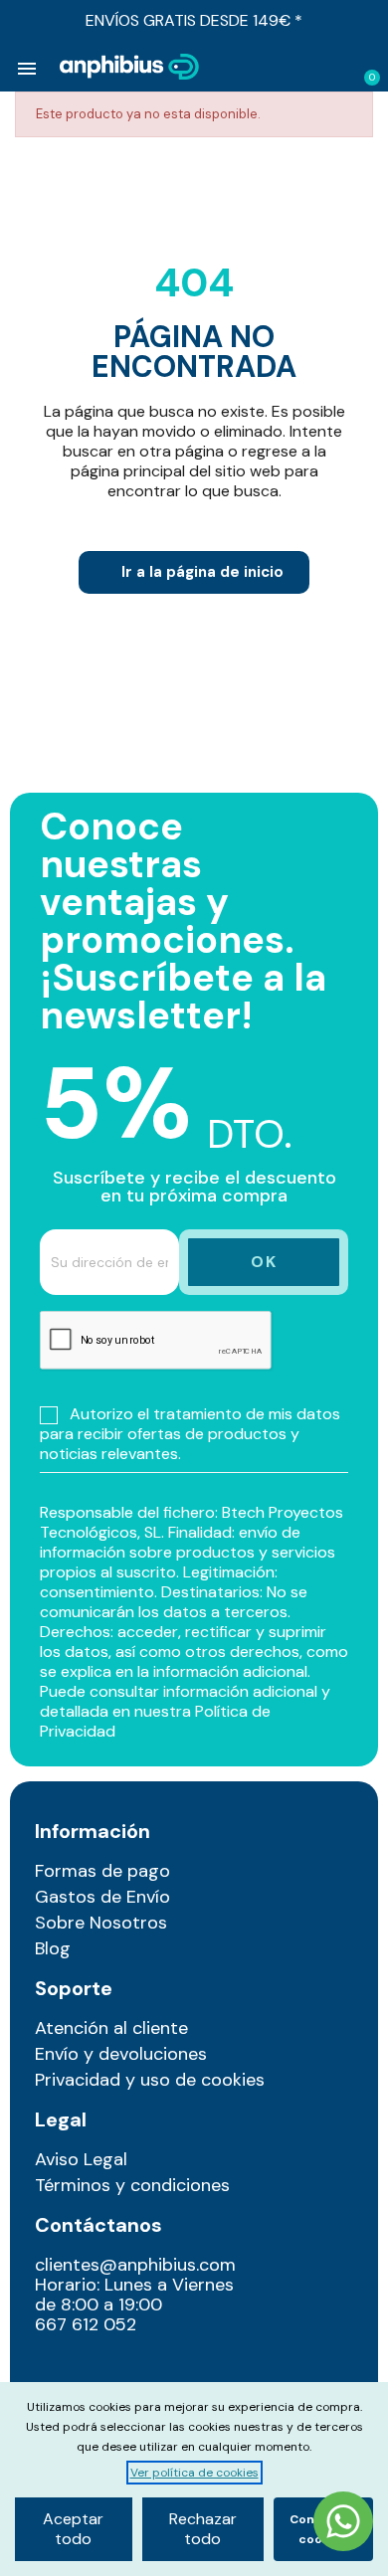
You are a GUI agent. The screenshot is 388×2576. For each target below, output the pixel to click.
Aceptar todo (73, 2529)
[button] (301, 68)
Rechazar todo (203, 2529)
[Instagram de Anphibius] (56, 2369)
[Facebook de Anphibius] (98, 2369)
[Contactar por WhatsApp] (343, 2524)
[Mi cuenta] (334, 69)
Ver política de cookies (194, 2473)
